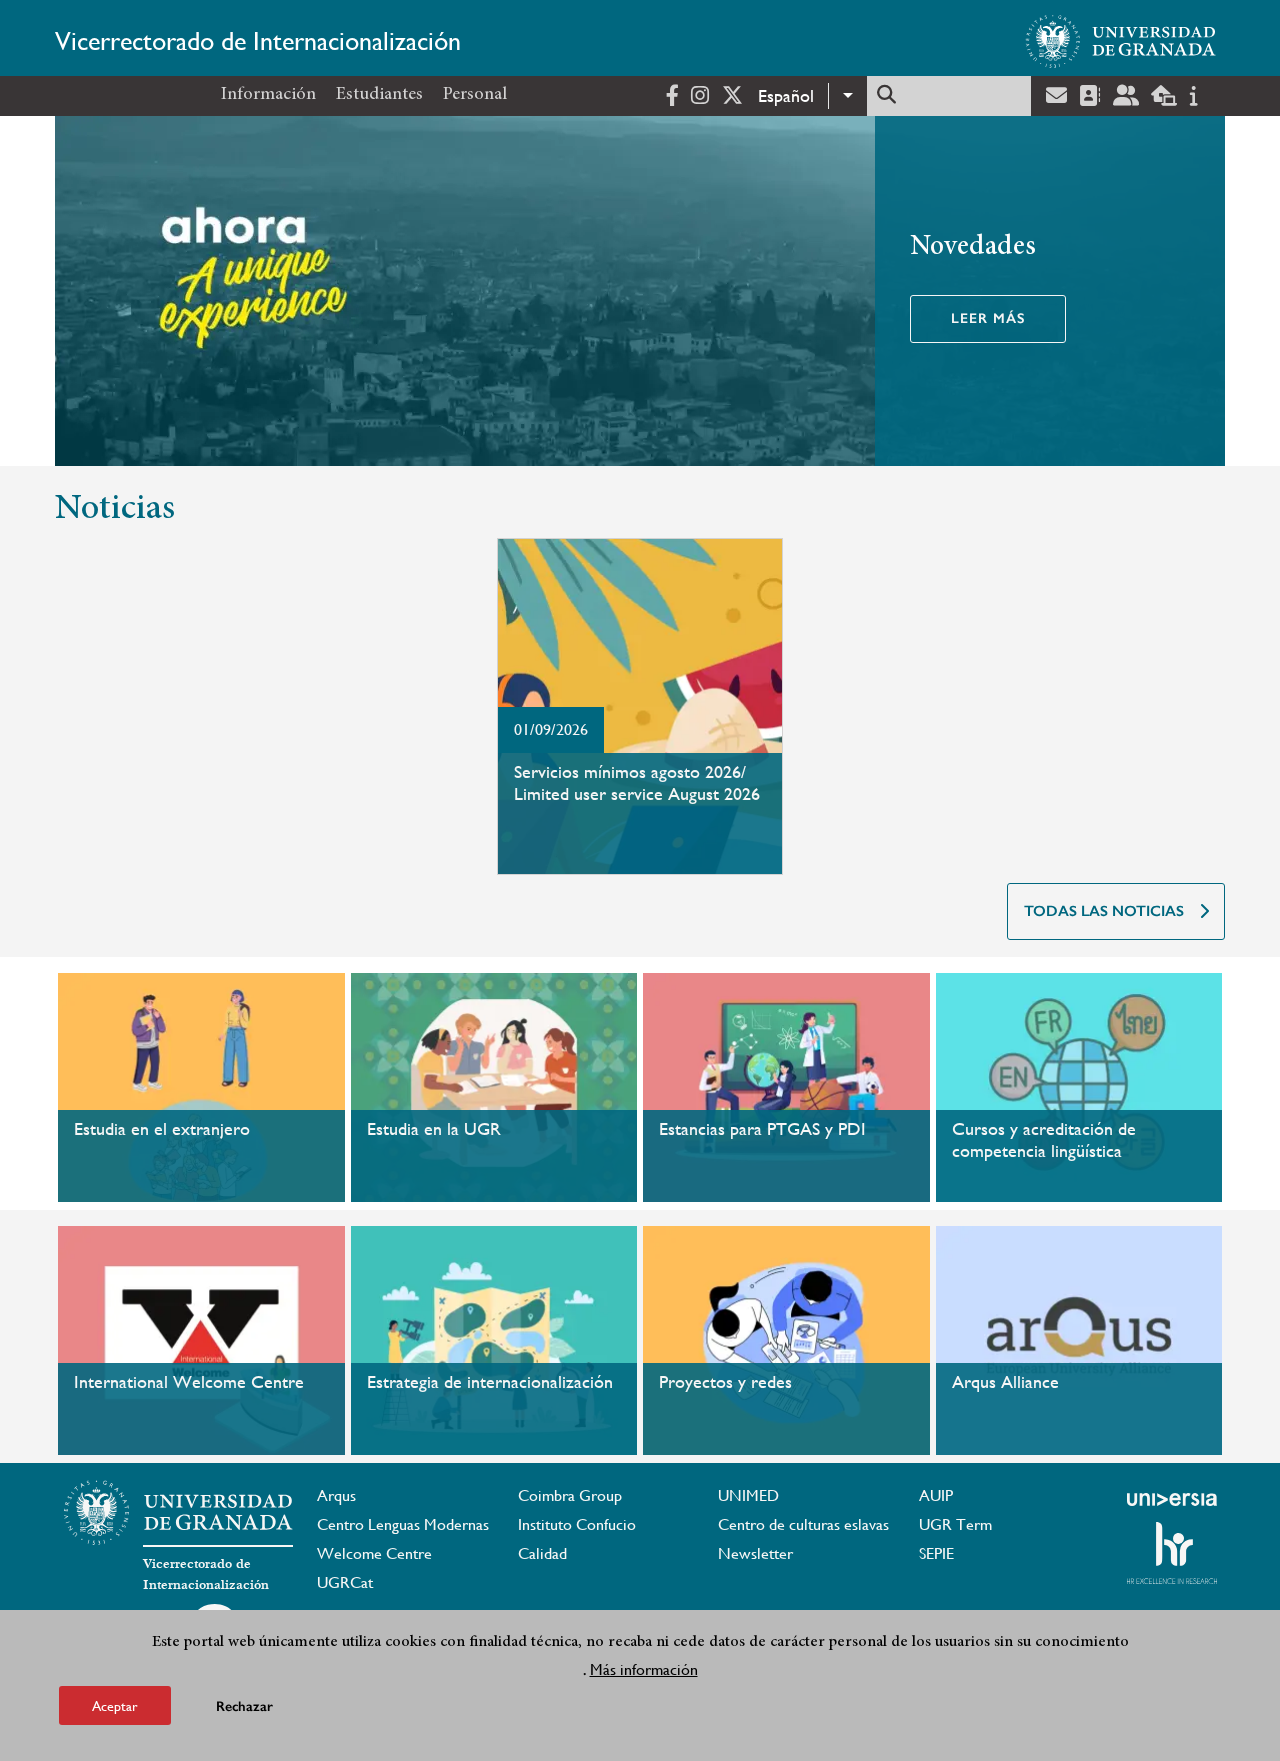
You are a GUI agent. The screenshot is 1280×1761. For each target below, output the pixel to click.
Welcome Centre (374, 1553)
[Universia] (1172, 1499)
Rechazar (244, 1705)
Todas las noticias (1104, 911)
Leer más (988, 318)
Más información (644, 1669)
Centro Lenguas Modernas (403, 1524)
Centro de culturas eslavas (803, 1524)
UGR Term (955, 1524)
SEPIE (936, 1553)
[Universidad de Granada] (1121, 41)
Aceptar (115, 1705)
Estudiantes (379, 95)
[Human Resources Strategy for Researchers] (1172, 1553)
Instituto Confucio (577, 1524)
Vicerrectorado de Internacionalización (258, 41)
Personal (475, 95)
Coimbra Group (570, 1495)
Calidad (542, 1553)
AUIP (936, 1495)
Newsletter (755, 1553)
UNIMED (748, 1495)
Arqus (336, 1495)
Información (268, 95)
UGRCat (345, 1582)
